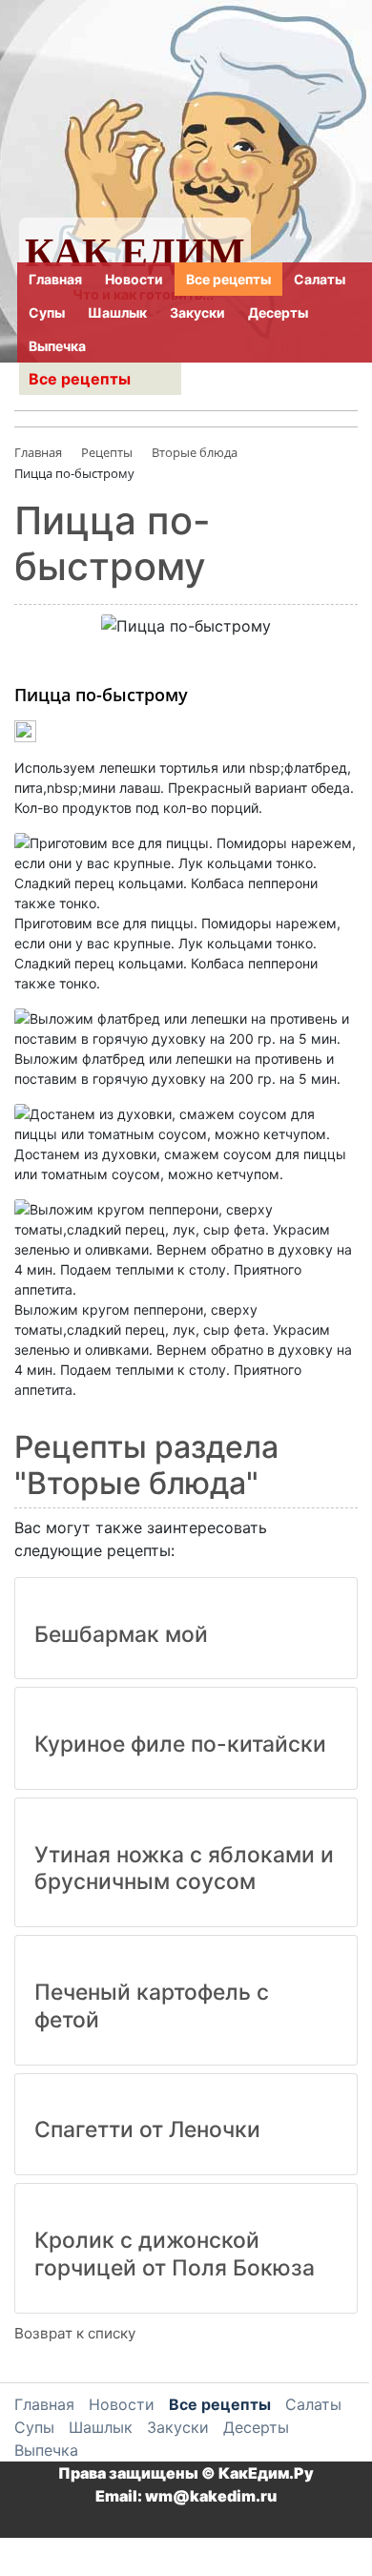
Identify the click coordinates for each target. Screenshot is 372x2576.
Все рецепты (228, 279)
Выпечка (57, 346)
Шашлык (117, 312)
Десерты (278, 312)
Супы (47, 312)
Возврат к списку (75, 2333)
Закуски (197, 312)
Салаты (320, 279)
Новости (134, 279)
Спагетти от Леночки (147, 2129)
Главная (55, 279)
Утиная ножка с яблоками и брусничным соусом (184, 1869)
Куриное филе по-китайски (180, 1744)
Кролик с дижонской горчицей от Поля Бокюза (175, 2254)
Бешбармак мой (121, 1634)
